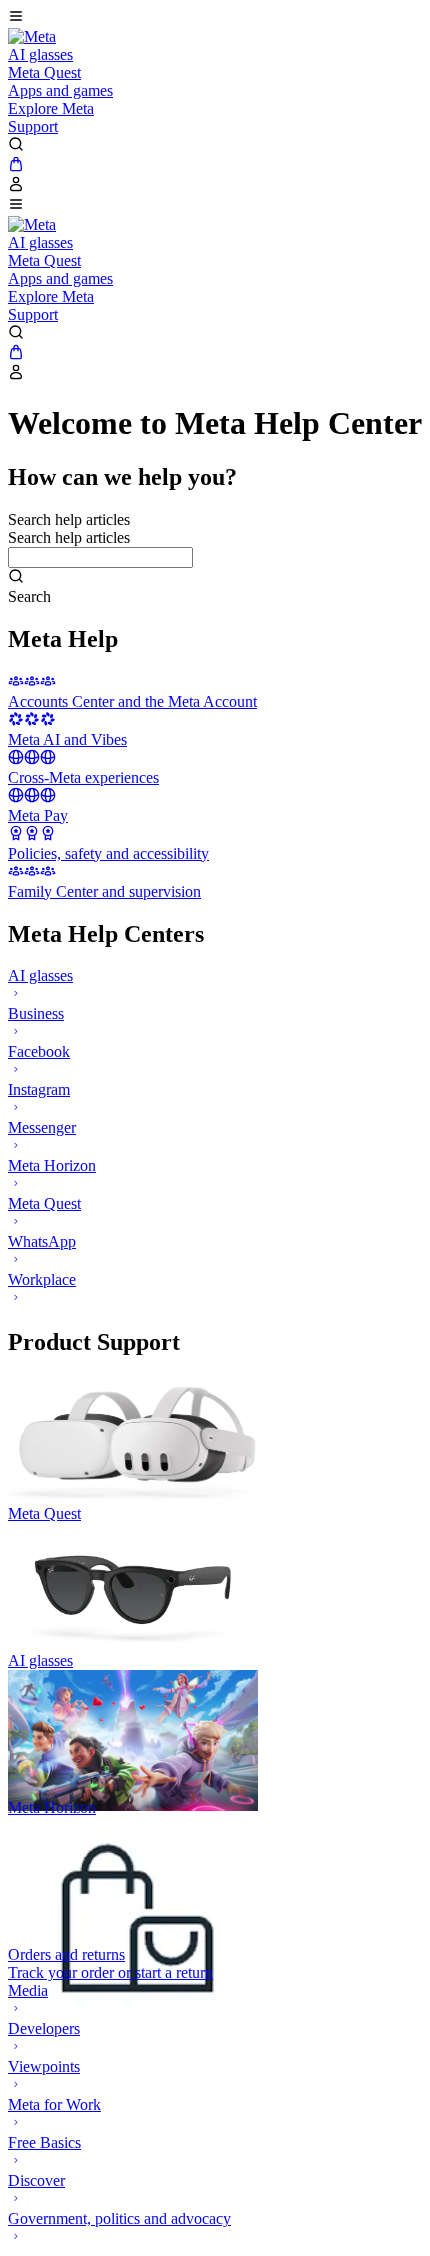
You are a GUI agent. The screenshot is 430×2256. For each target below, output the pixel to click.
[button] (215, 18)
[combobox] (100, 557)
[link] (32, 36)
